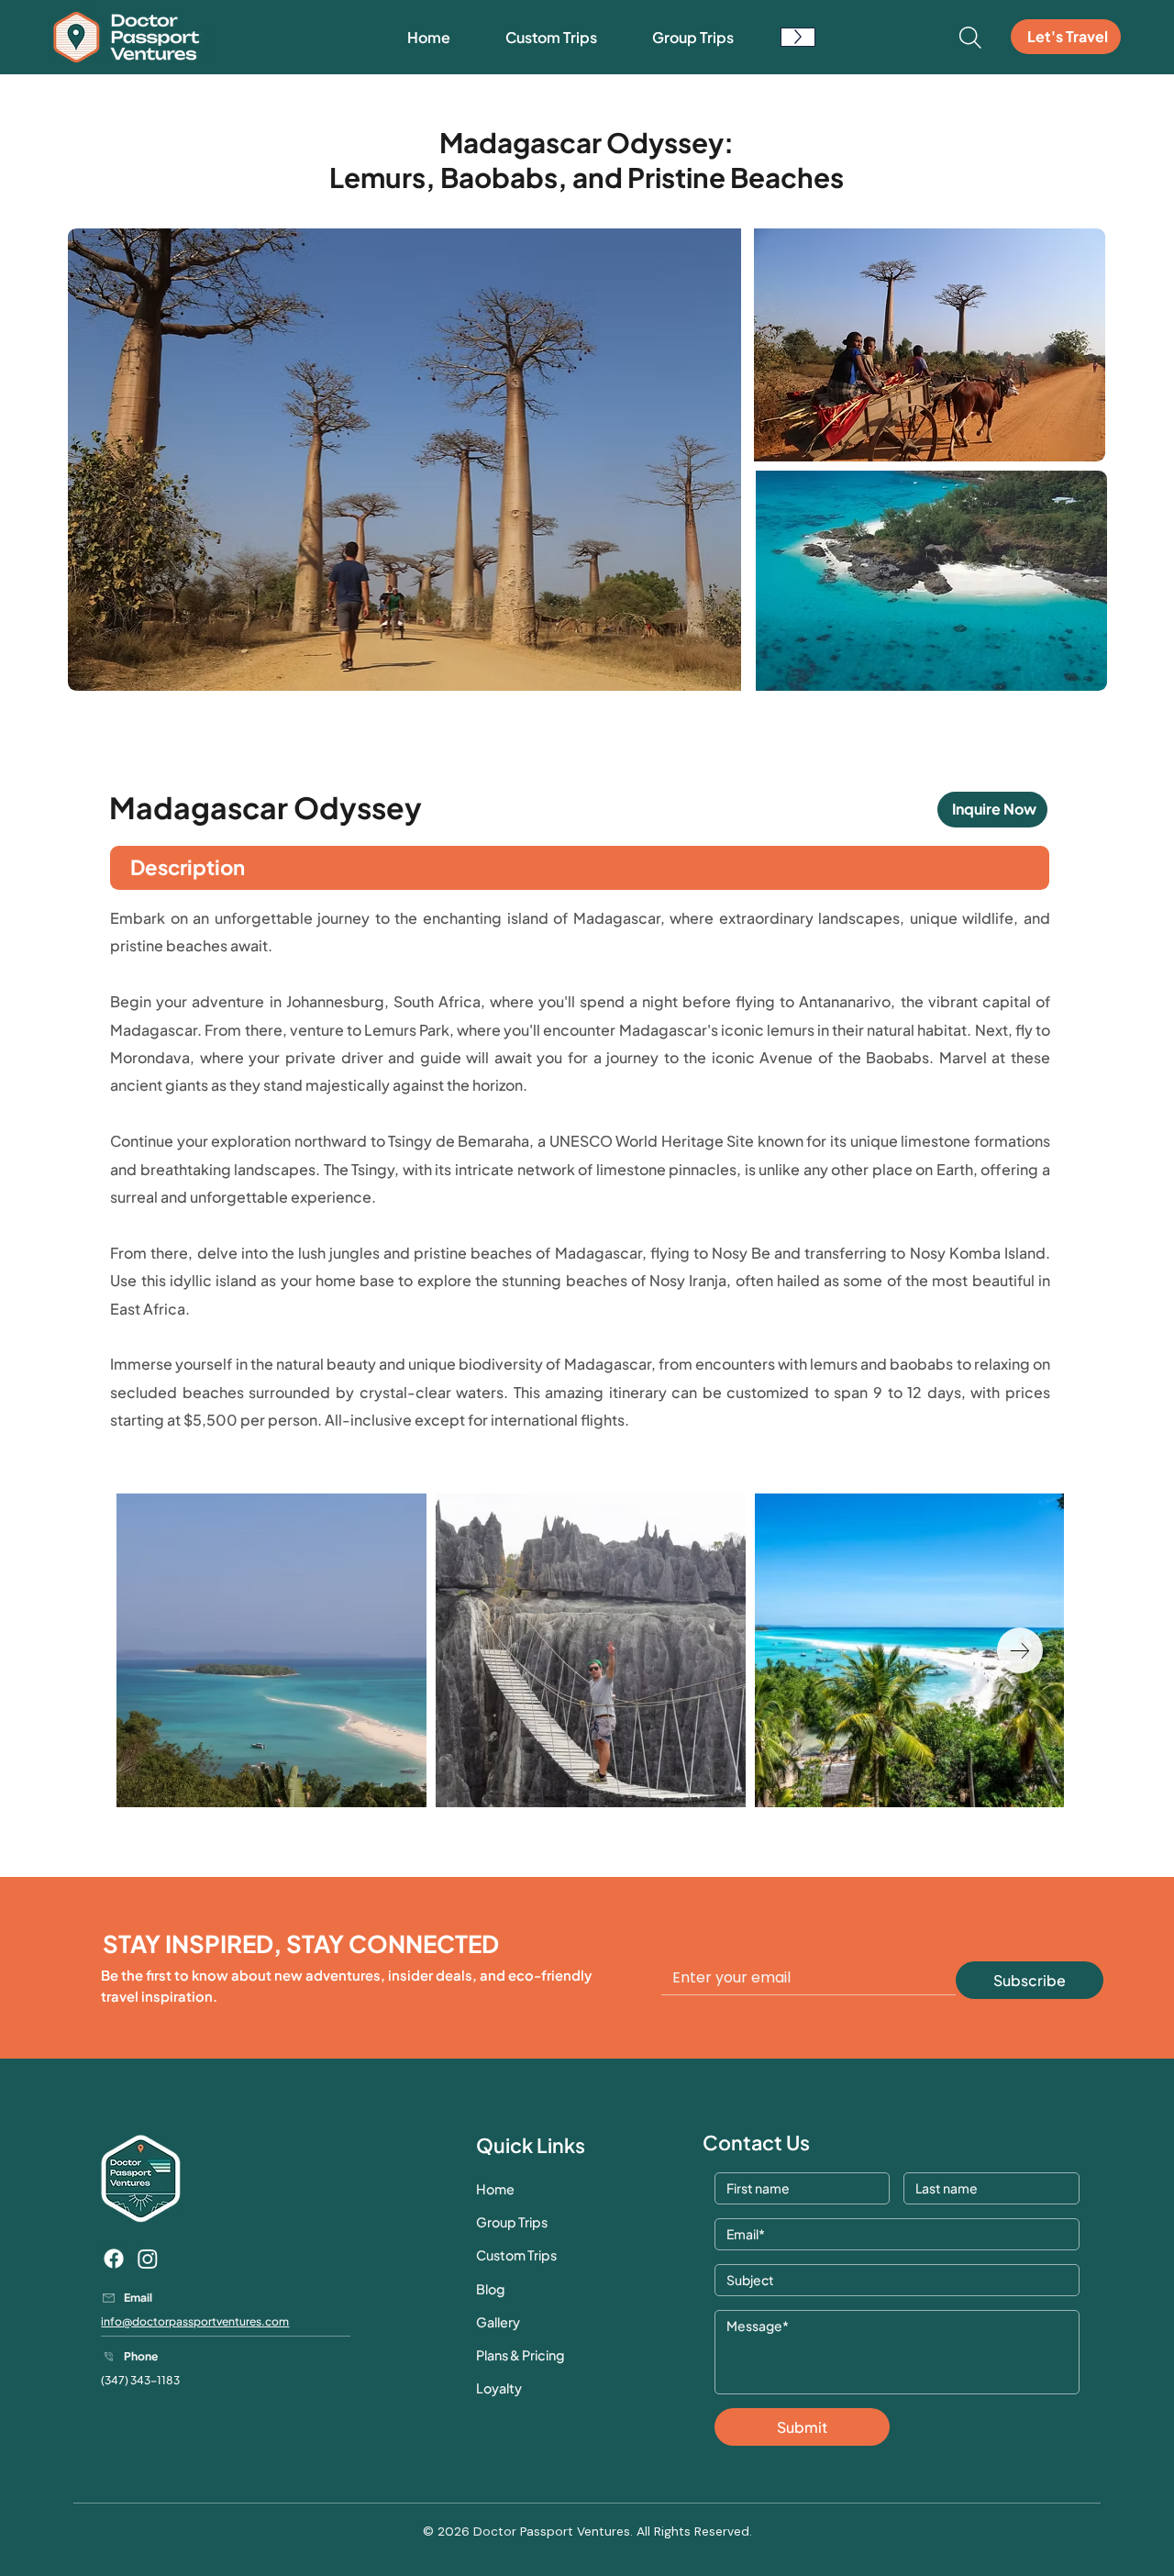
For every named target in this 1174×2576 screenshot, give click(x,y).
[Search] (970, 38)
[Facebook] (114, 2259)
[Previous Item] (161, 1650)
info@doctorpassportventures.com (195, 2321)
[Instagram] (148, 2259)
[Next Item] (1020, 1650)
